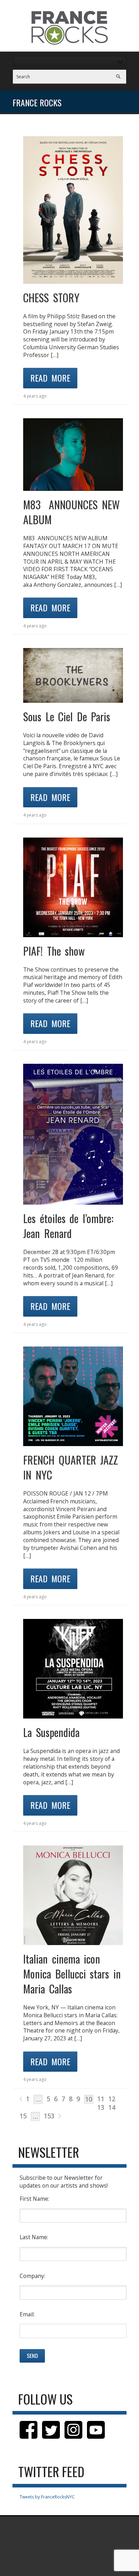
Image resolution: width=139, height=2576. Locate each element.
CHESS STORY (51, 298)
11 (101, 2099)
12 (112, 2099)
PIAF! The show (54, 951)
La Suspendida (51, 1732)
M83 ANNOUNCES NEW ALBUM (71, 512)
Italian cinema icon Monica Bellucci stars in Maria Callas (72, 1974)
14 (112, 2107)
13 (101, 2107)
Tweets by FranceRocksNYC (47, 2497)
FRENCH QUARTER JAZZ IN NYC (71, 1467)
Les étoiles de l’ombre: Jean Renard (68, 1226)
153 (49, 2116)
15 (23, 2116)
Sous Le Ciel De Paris (67, 716)
